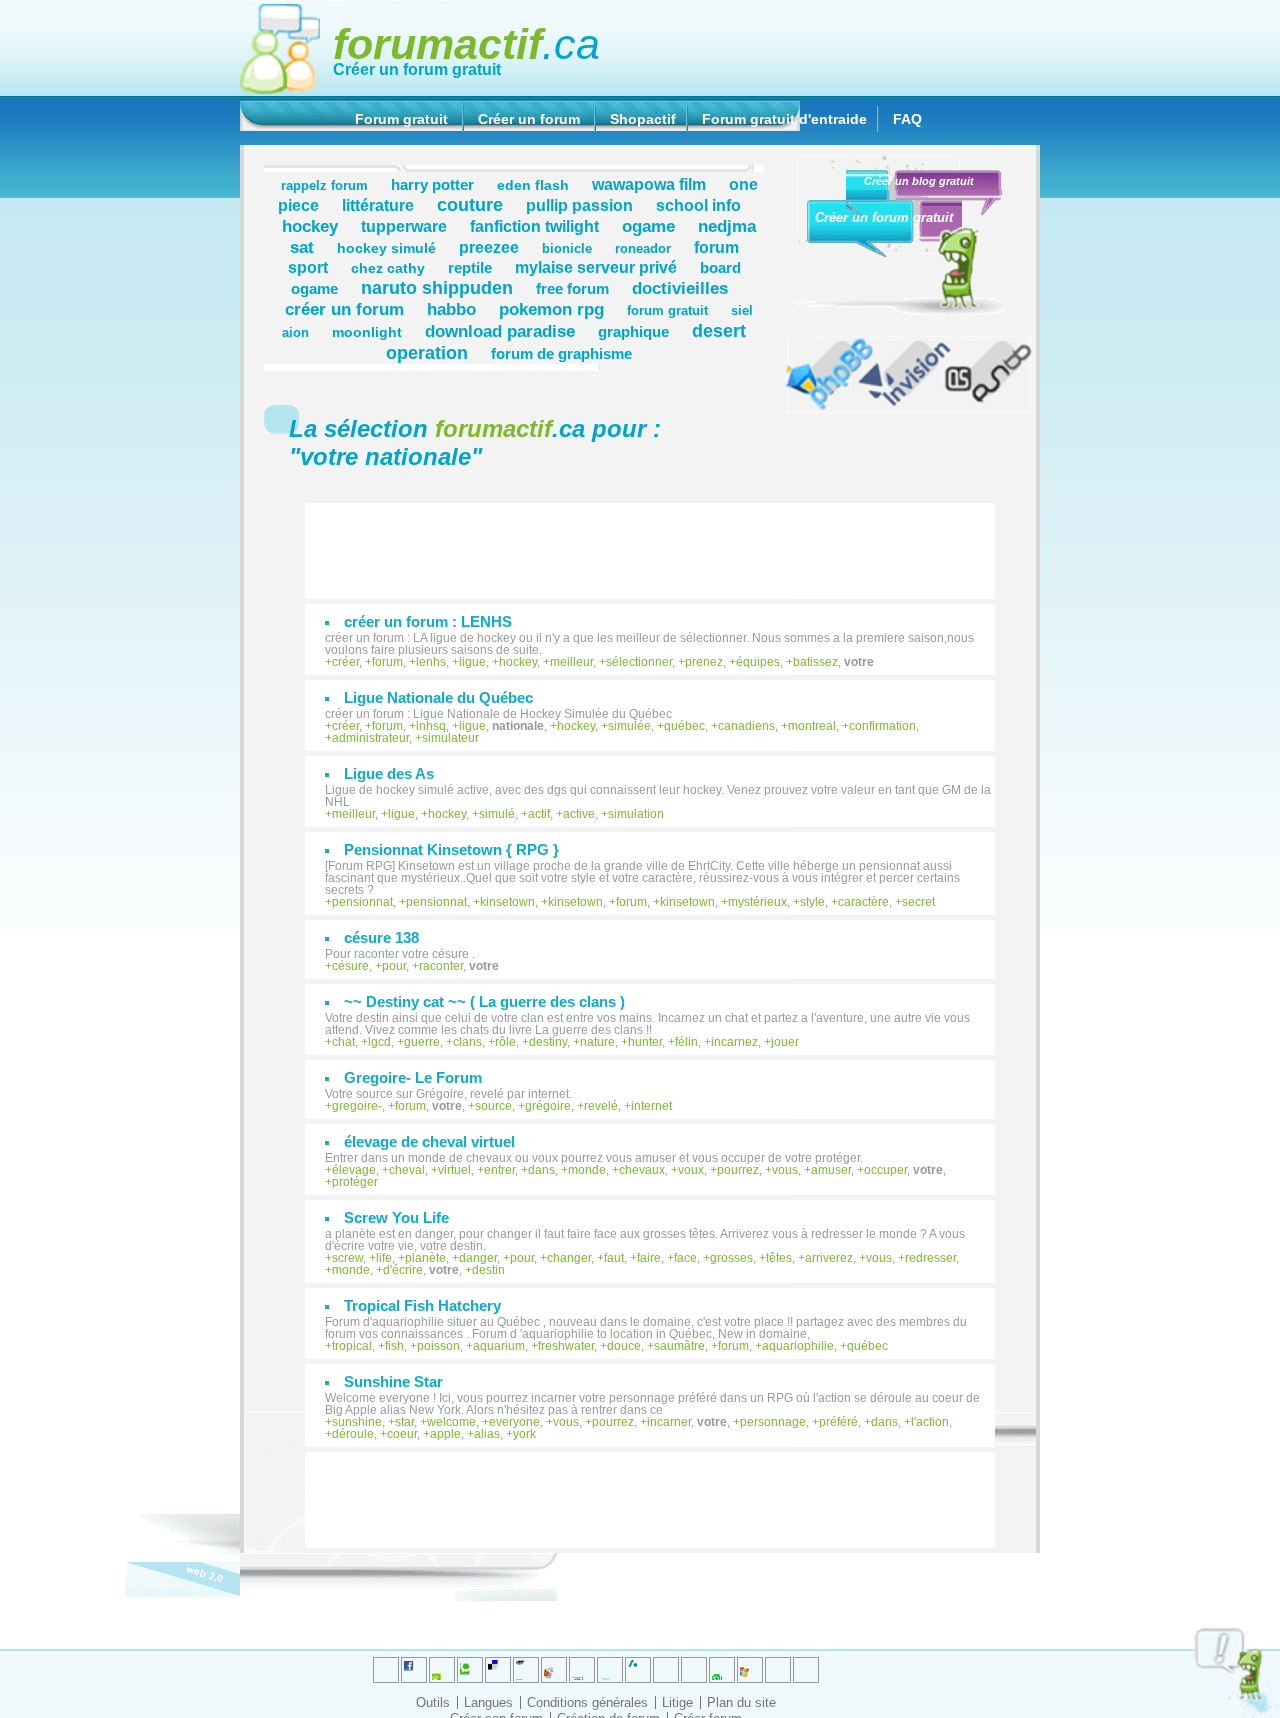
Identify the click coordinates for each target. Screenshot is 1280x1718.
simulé (497, 814)
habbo (451, 309)
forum (387, 662)
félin (686, 1042)
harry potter (432, 184)
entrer (499, 1170)
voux (691, 1170)
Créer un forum (529, 119)
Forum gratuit (401, 119)
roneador (643, 249)
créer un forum (344, 309)
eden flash (533, 185)
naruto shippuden (437, 287)
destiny (548, 1042)
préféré (838, 1422)
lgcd (379, 1042)
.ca (466, 44)
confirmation (882, 726)
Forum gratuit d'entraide (784, 119)
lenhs (431, 662)
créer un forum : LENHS (428, 621)
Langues (488, 1702)
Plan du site (741, 1702)
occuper (885, 1170)
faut (614, 1258)
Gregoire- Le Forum (413, 1077)
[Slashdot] (610, 1670)
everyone (514, 1422)
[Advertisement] (660, 541)
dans (541, 1170)
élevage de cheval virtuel (429, 1141)
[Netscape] (638, 1670)
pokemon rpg (551, 309)
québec (684, 726)
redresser (930, 1258)
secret (918, 902)
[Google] (526, 1670)
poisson (438, 1346)
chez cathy (388, 268)
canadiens (746, 726)
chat (343, 1042)
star (404, 1422)
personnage (773, 1422)
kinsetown (507, 902)
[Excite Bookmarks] (414, 1670)
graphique (633, 331)
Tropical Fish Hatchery (422, 1305)
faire (649, 1258)
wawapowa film (649, 184)
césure (350, 966)
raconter (441, 966)
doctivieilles (680, 288)
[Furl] (750, 1670)
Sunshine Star (393, 1381)
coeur (402, 1434)
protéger (355, 1182)
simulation (636, 814)
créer (345, 662)
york (524, 1434)
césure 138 (381, 937)
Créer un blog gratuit (919, 181)
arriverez (829, 1258)
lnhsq (431, 726)
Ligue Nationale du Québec (438, 697)
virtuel (454, 1170)
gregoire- (357, 1106)
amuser (831, 1170)
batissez (815, 662)
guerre (422, 1042)
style (812, 902)
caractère (863, 902)
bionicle (567, 249)
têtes (779, 1258)
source (493, 1106)
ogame (648, 226)
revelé (601, 1106)
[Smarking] (806, 1670)
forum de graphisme (561, 353)
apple (445, 1434)
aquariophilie (798, 1346)
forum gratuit (667, 311)
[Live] (554, 1670)
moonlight (367, 332)
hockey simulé (386, 248)
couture (470, 204)
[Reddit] (470, 1670)
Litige (677, 1702)
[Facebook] (582, 1670)
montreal (812, 726)
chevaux (642, 1170)
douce (624, 1346)
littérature (378, 205)
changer (569, 1258)
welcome (451, 1422)
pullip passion (579, 205)
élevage (354, 1170)
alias (487, 1434)
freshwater (566, 1346)
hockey (310, 226)
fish (394, 1346)
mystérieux (757, 902)
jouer (785, 1042)
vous (785, 1170)
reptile (470, 267)
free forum (572, 288)
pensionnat (362, 902)
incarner (669, 1422)
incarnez (734, 1042)
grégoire (548, 1106)
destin (488, 1270)
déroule (353, 1434)
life (384, 1258)
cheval (407, 1170)
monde (587, 1170)
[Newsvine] (722, 1670)
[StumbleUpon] (694, 1670)
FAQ (907, 119)
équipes (758, 662)
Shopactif (643, 119)
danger (478, 1258)
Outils (433, 1702)
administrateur (370, 738)
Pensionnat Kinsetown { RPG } (451, 849)
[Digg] (442, 1670)
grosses (731, 1258)
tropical (352, 1346)
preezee (489, 247)
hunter (645, 1042)
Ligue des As (389, 773)
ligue (472, 662)
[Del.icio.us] (498, 1670)
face (685, 1258)
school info (698, 205)
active (579, 814)
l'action (930, 1422)
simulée (629, 726)
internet (651, 1106)
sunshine (357, 1422)
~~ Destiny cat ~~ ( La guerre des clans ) (484, 1001)
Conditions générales (587, 1702)
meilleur (571, 662)
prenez (704, 662)
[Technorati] (666, 1670)
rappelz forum (324, 186)
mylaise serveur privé (596, 267)
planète (425, 1258)
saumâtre (679, 1346)
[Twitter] (386, 1670)
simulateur (450, 738)
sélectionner (639, 662)
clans (467, 1042)
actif (539, 814)
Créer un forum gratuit (417, 69)
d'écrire (403, 1270)
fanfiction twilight (534, 226)
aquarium (499, 1346)
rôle (505, 1042)
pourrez (738, 1170)
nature (597, 1042)
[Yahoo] (778, 1670)
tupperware (404, 226)
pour (394, 966)
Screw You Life (396, 1217)
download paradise (500, 331)
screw (347, 1258)
